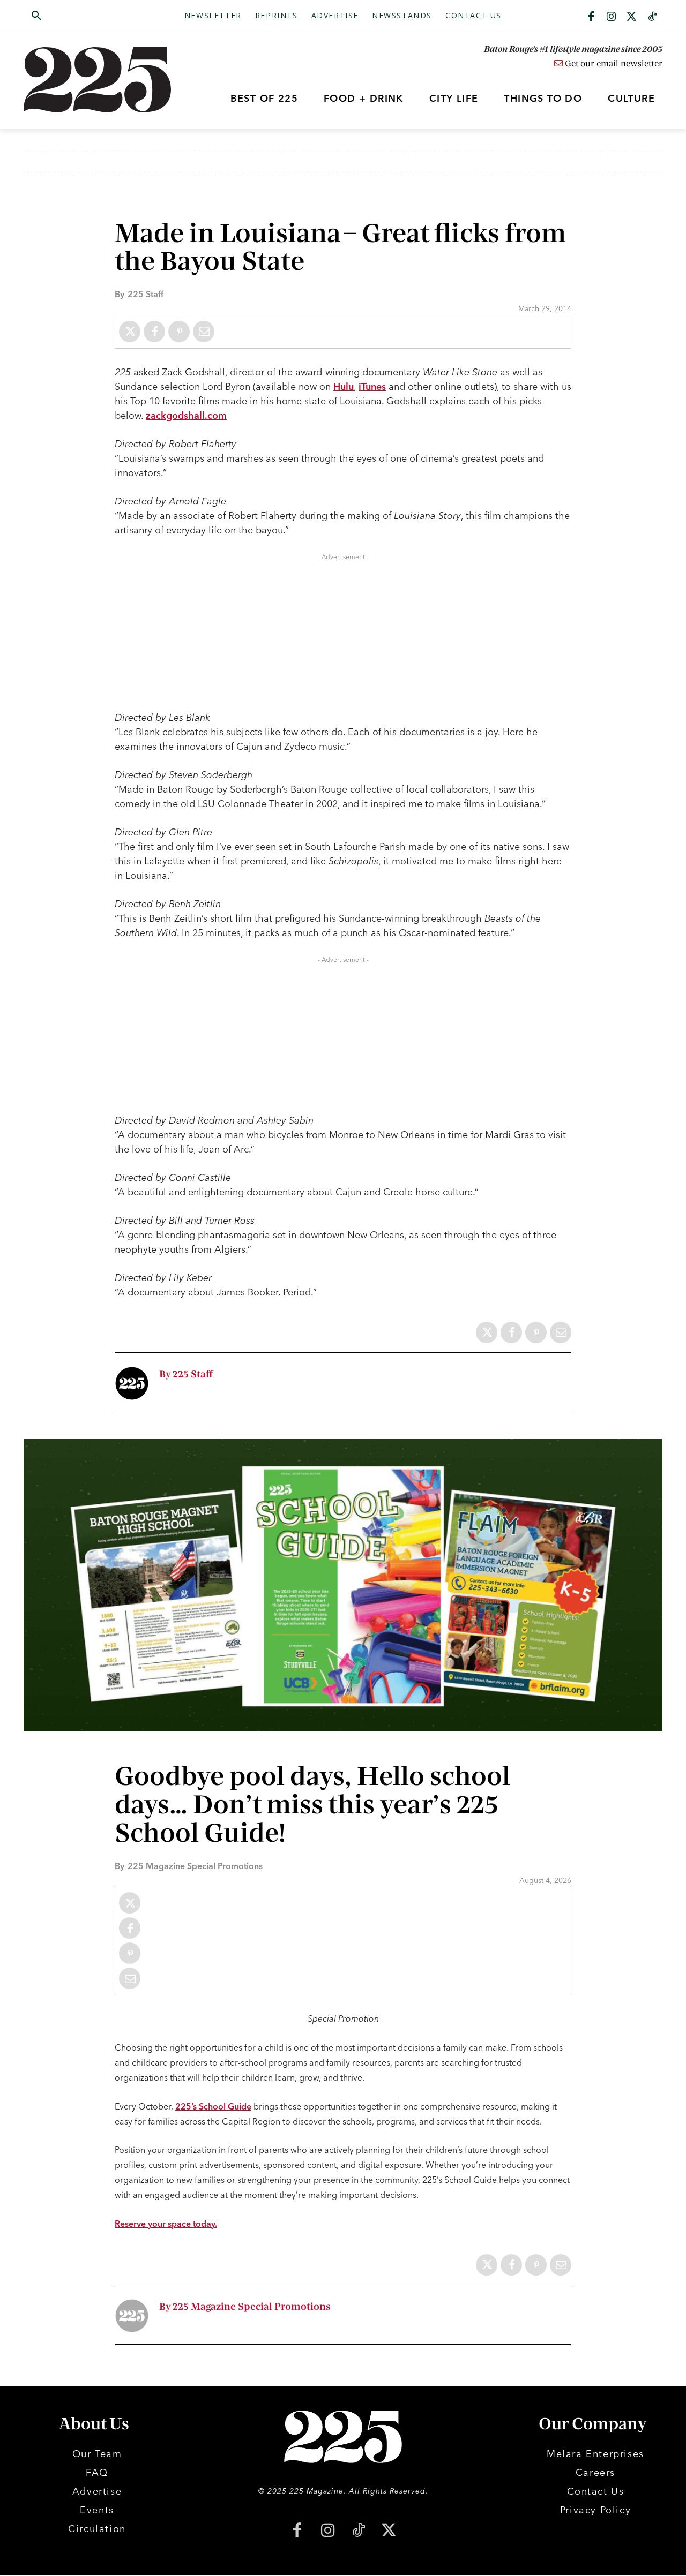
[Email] (204, 332)
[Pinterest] (179, 332)
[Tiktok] (652, 17)
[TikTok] (358, 2531)
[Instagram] (612, 17)
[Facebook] (591, 17)
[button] (87, 16)
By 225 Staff (186, 1374)
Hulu (344, 386)
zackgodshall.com (186, 415)
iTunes (372, 386)
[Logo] (103, 80)
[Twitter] (632, 17)
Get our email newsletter (613, 64)
